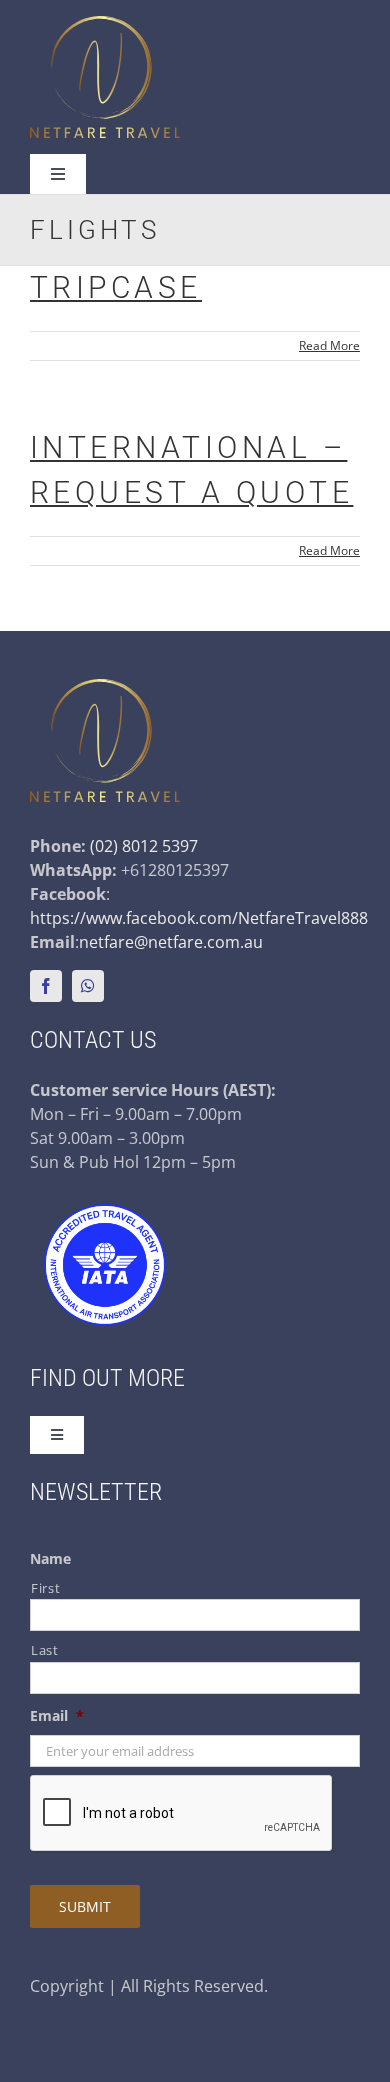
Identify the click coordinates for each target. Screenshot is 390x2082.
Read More (329, 345)
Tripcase (116, 287)
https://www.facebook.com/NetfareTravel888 (199, 918)
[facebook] (46, 986)
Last (45, 1650)
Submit (85, 1906)
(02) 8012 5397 (144, 846)
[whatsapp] (88, 986)
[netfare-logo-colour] (105, 24)
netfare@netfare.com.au (171, 942)
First (45, 1588)
